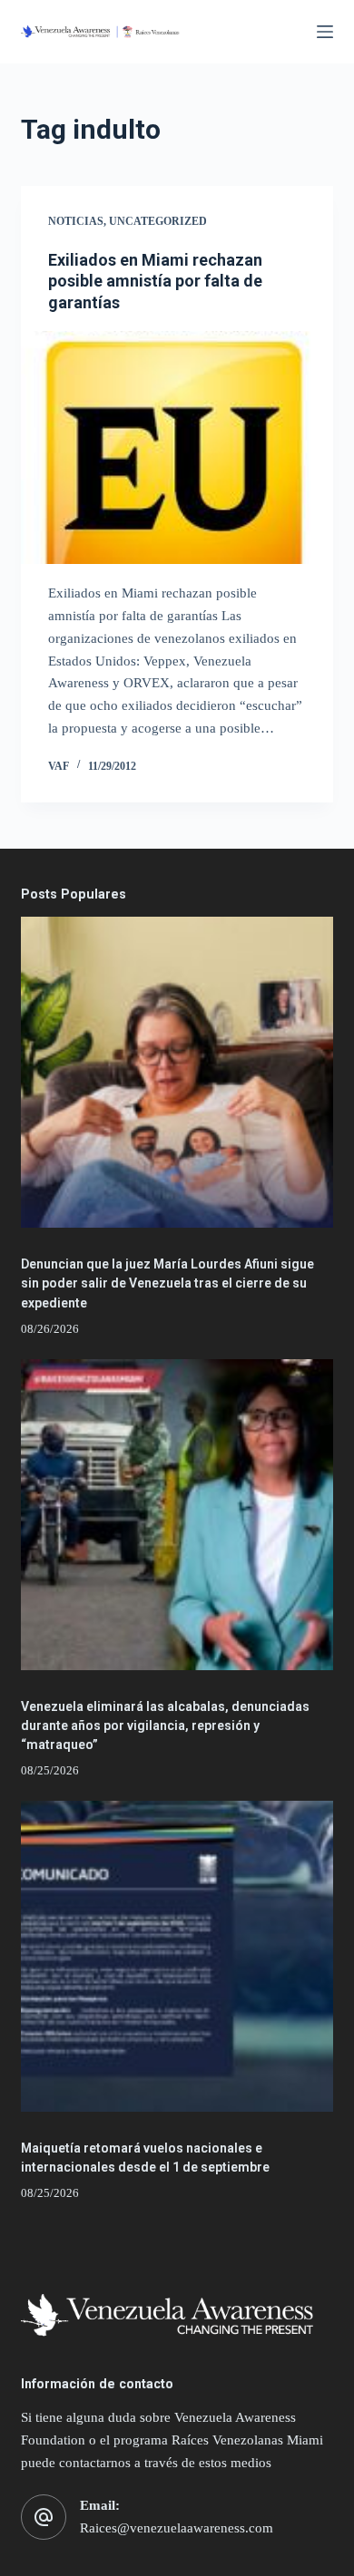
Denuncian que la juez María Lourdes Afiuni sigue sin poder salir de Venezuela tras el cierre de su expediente (167, 1283)
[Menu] (325, 32)
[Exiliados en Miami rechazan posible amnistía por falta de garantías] (177, 447)
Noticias (76, 221)
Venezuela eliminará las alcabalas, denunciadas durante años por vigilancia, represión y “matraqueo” (165, 1725)
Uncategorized (158, 221)
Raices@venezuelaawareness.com (177, 2528)
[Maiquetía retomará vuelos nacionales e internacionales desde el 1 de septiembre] (177, 1956)
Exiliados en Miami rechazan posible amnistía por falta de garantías (155, 281)
